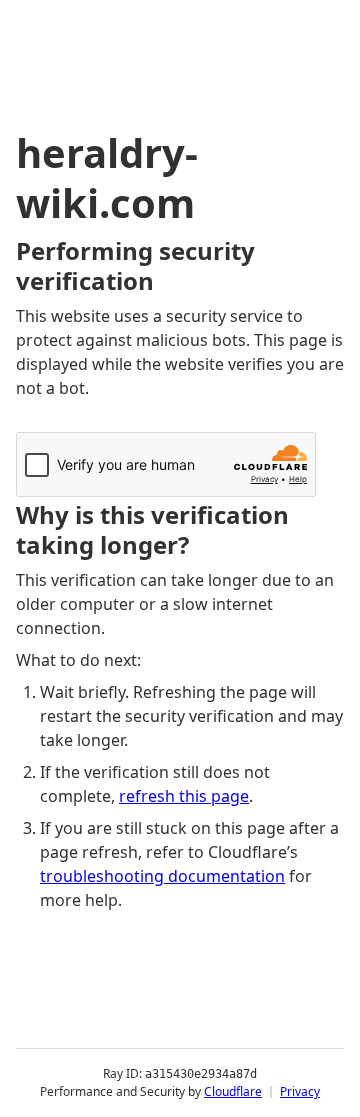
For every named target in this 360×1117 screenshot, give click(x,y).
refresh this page (184, 796)
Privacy (300, 1091)
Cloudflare (233, 1091)
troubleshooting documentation (162, 876)
